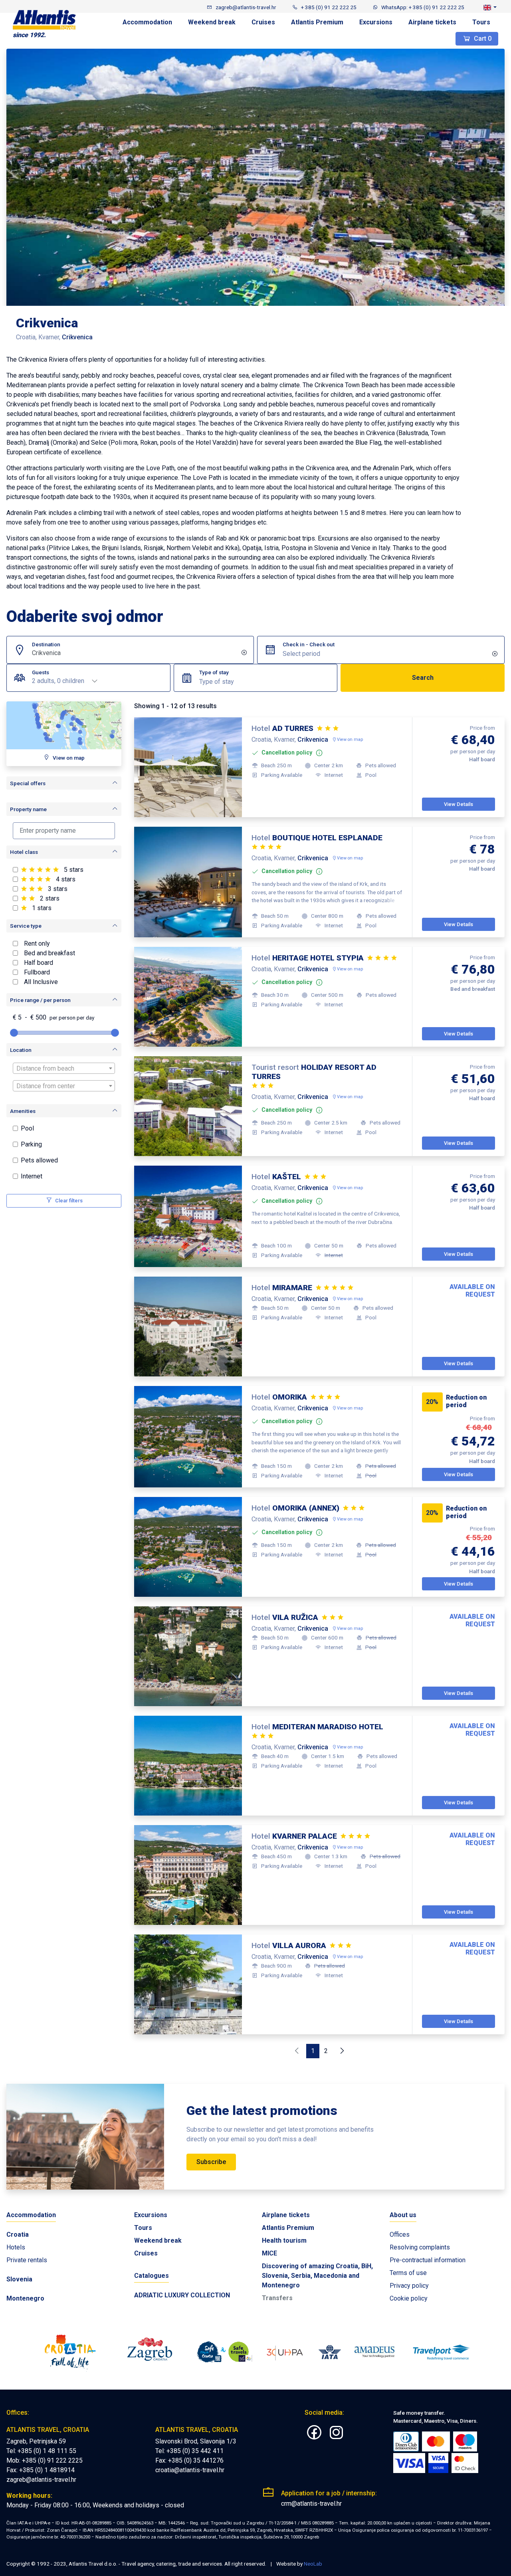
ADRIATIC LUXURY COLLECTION (182, 2295)
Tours (481, 22)
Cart (482, 39)
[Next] (342, 2051)
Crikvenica (46, 653)
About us (403, 2215)
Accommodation (147, 22)
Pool (27, 1128)
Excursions (376, 22)
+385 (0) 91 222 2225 (52, 2460)
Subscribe (211, 2162)
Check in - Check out (309, 644)
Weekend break (212, 22)
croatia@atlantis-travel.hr (190, 2470)
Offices (400, 2234)
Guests (41, 672)
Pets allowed (39, 1160)
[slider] (14, 1033)
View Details (459, 804)
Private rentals (27, 2260)
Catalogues (152, 2276)
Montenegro (25, 2298)
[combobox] (268, 682)
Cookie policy (409, 2298)
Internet (32, 1176)
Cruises (263, 22)
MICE (269, 2253)
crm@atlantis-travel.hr (311, 2504)
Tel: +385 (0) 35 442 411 (189, 2451)
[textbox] (268, 682)
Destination (46, 644)
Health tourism (284, 2240)
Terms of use (408, 2273)
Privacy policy (409, 2286)
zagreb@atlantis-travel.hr (41, 2480)
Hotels (16, 2247)
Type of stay (214, 672)
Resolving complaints (420, 2247)
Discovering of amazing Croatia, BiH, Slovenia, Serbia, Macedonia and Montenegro (317, 2276)
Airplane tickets (432, 22)
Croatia (18, 2234)
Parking (31, 1144)
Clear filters (68, 1201)
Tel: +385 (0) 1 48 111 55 (41, 2451)
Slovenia (19, 2279)
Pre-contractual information (428, 2260)
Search (423, 678)
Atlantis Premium (317, 22)
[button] (490, 7)
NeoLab (313, 2564)
